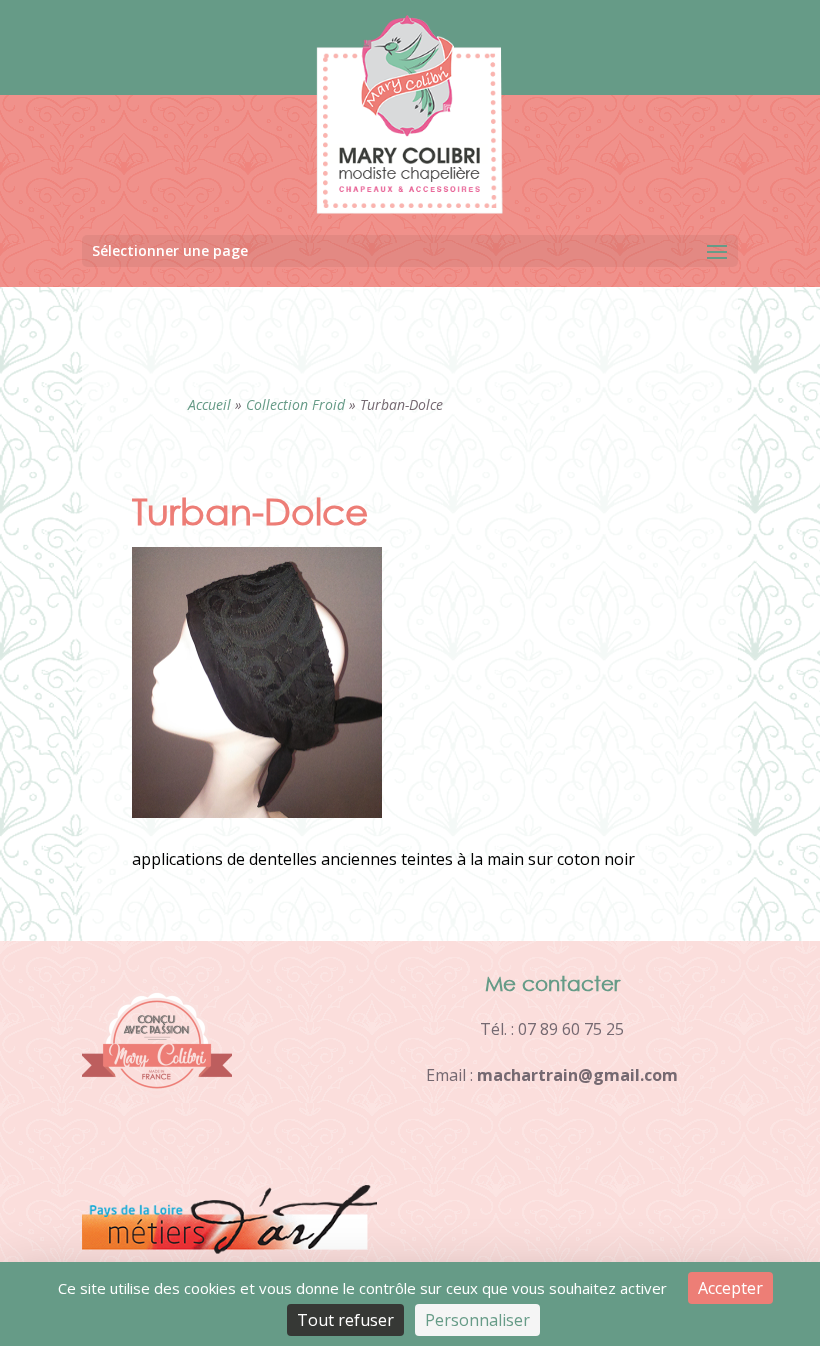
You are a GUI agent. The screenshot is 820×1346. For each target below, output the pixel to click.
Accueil (209, 404)
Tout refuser (345, 1320)
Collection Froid (295, 404)
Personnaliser (477, 1320)
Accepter (730, 1288)
